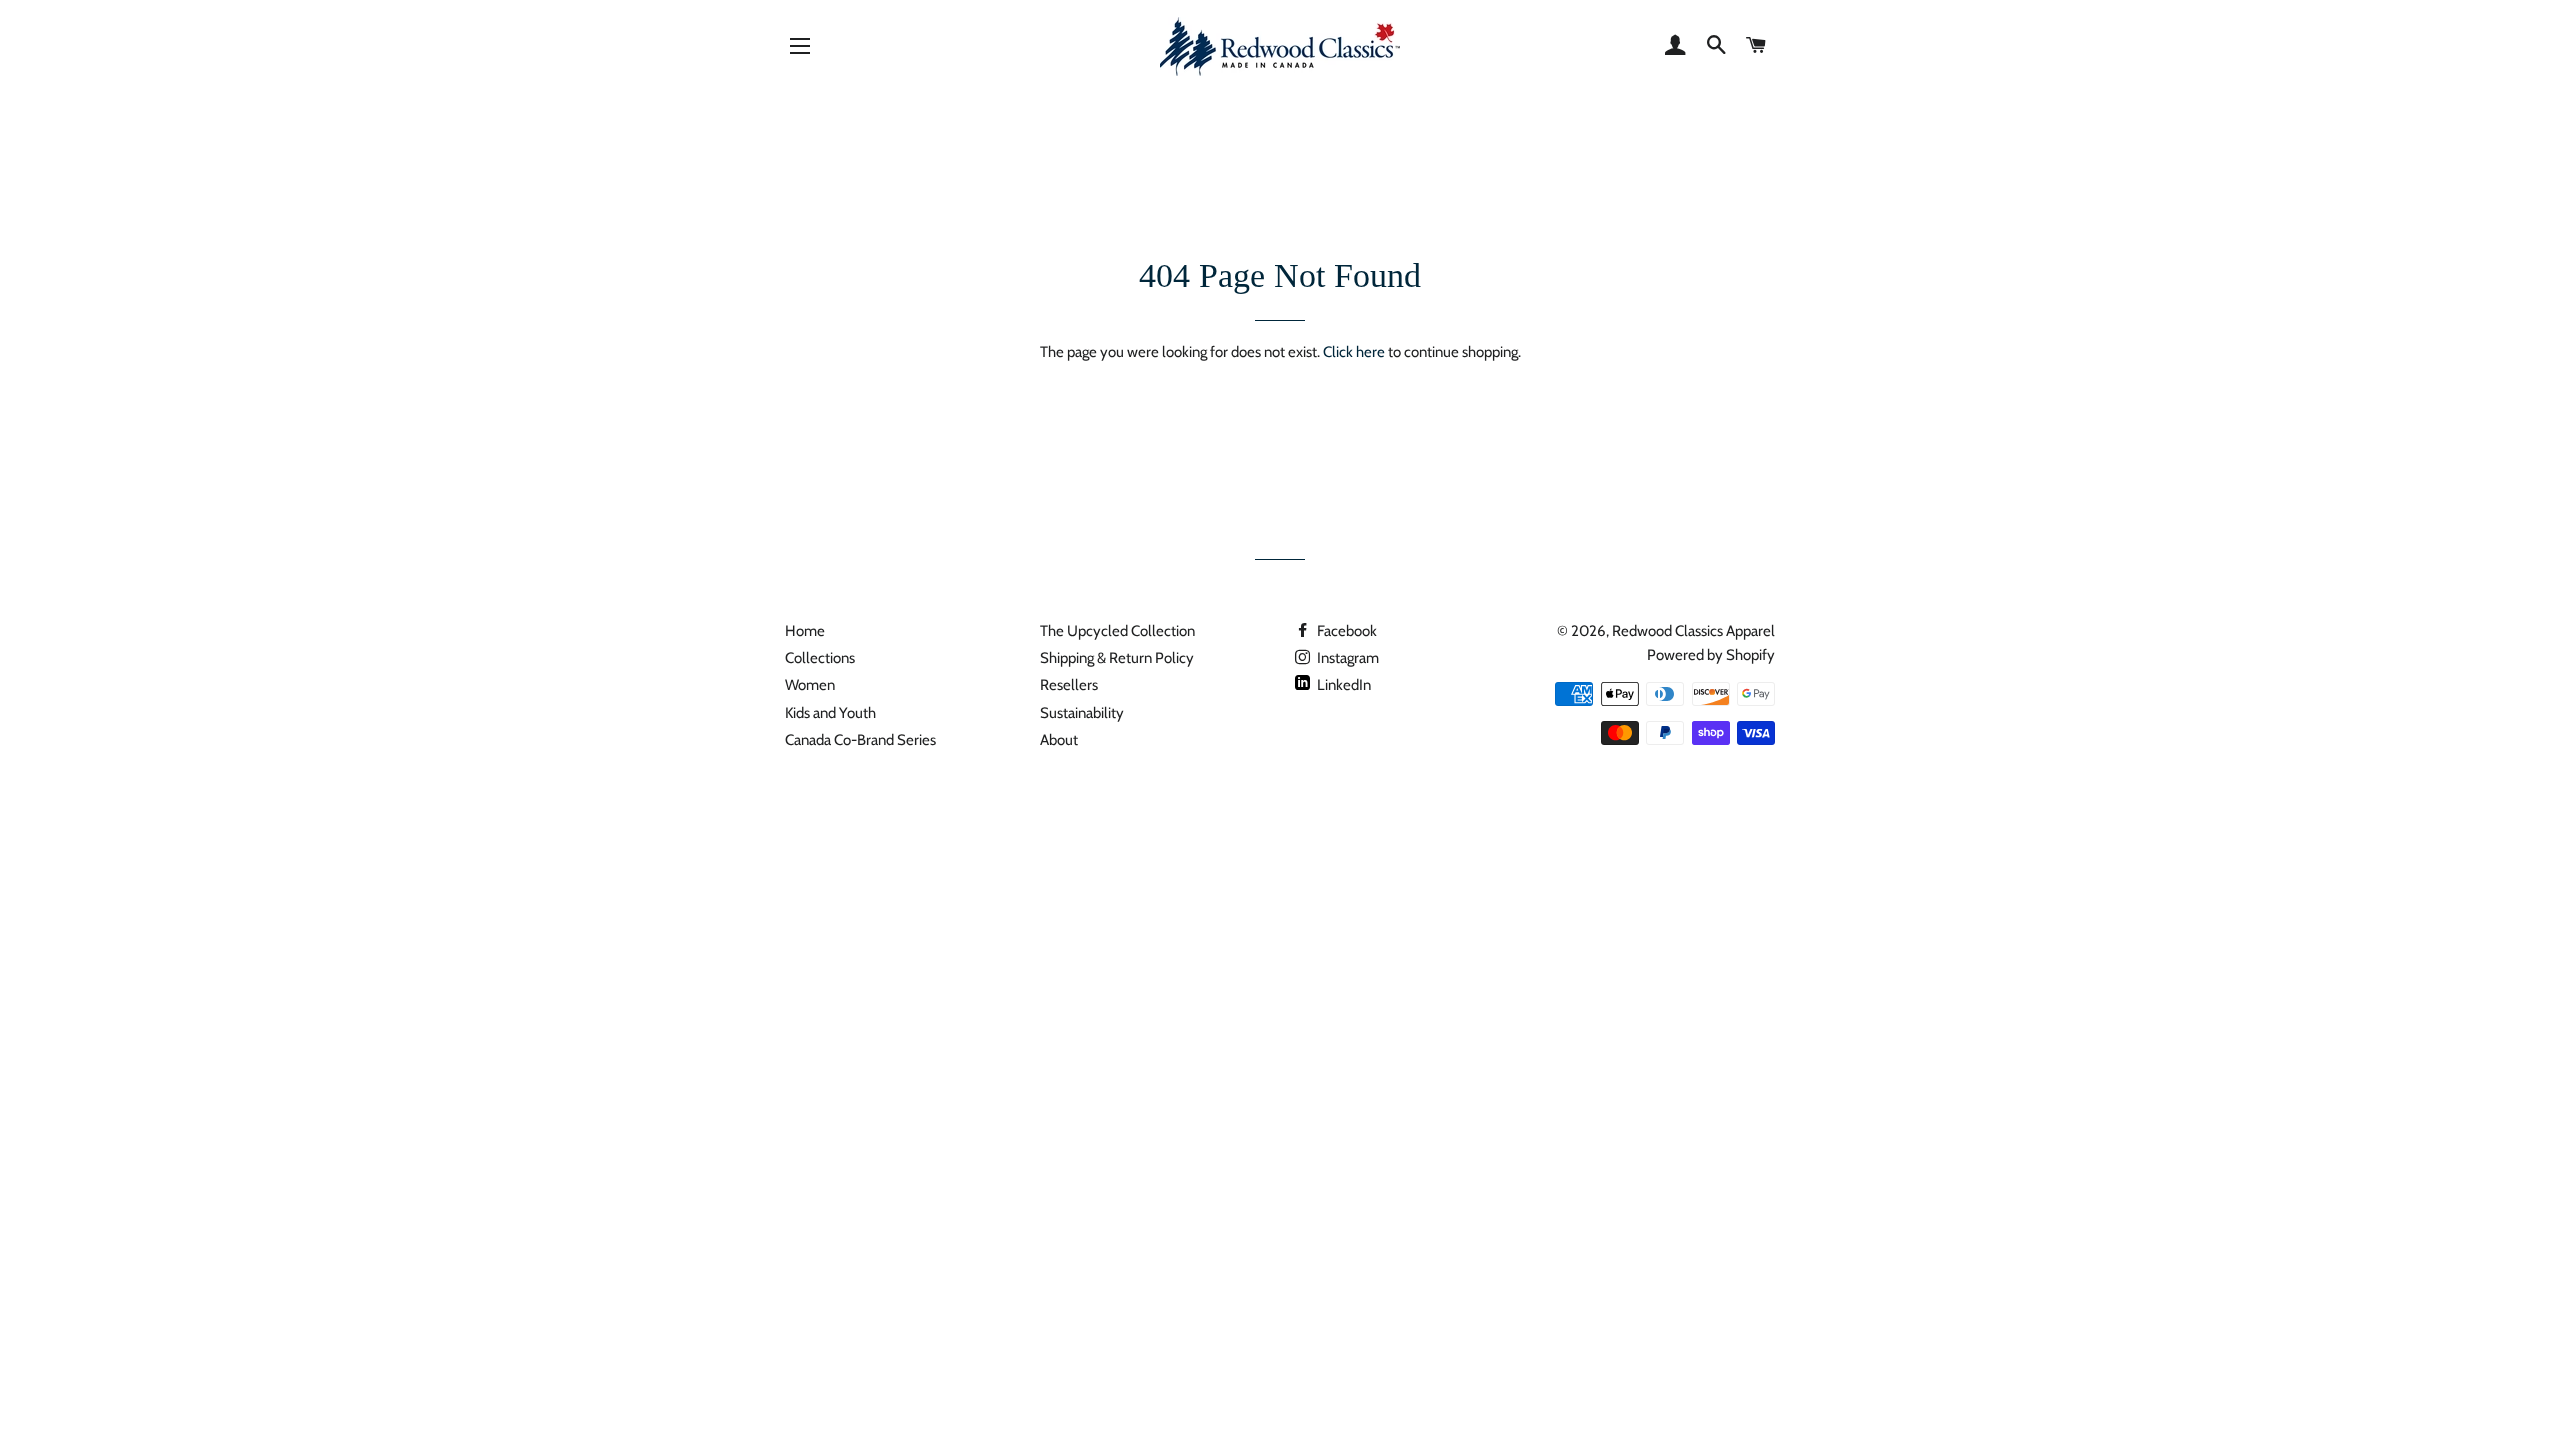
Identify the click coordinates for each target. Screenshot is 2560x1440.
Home (805, 631)
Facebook (1345, 631)
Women (810, 685)
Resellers (1069, 685)
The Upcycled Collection (1117, 631)
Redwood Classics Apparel (1693, 631)
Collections (820, 658)
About (1059, 740)
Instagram (1346, 658)
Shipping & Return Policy (1117, 658)
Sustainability (1082, 713)
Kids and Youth (830, 713)
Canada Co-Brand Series (860, 740)
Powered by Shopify (1711, 655)
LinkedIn (1342, 685)
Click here (1354, 352)
